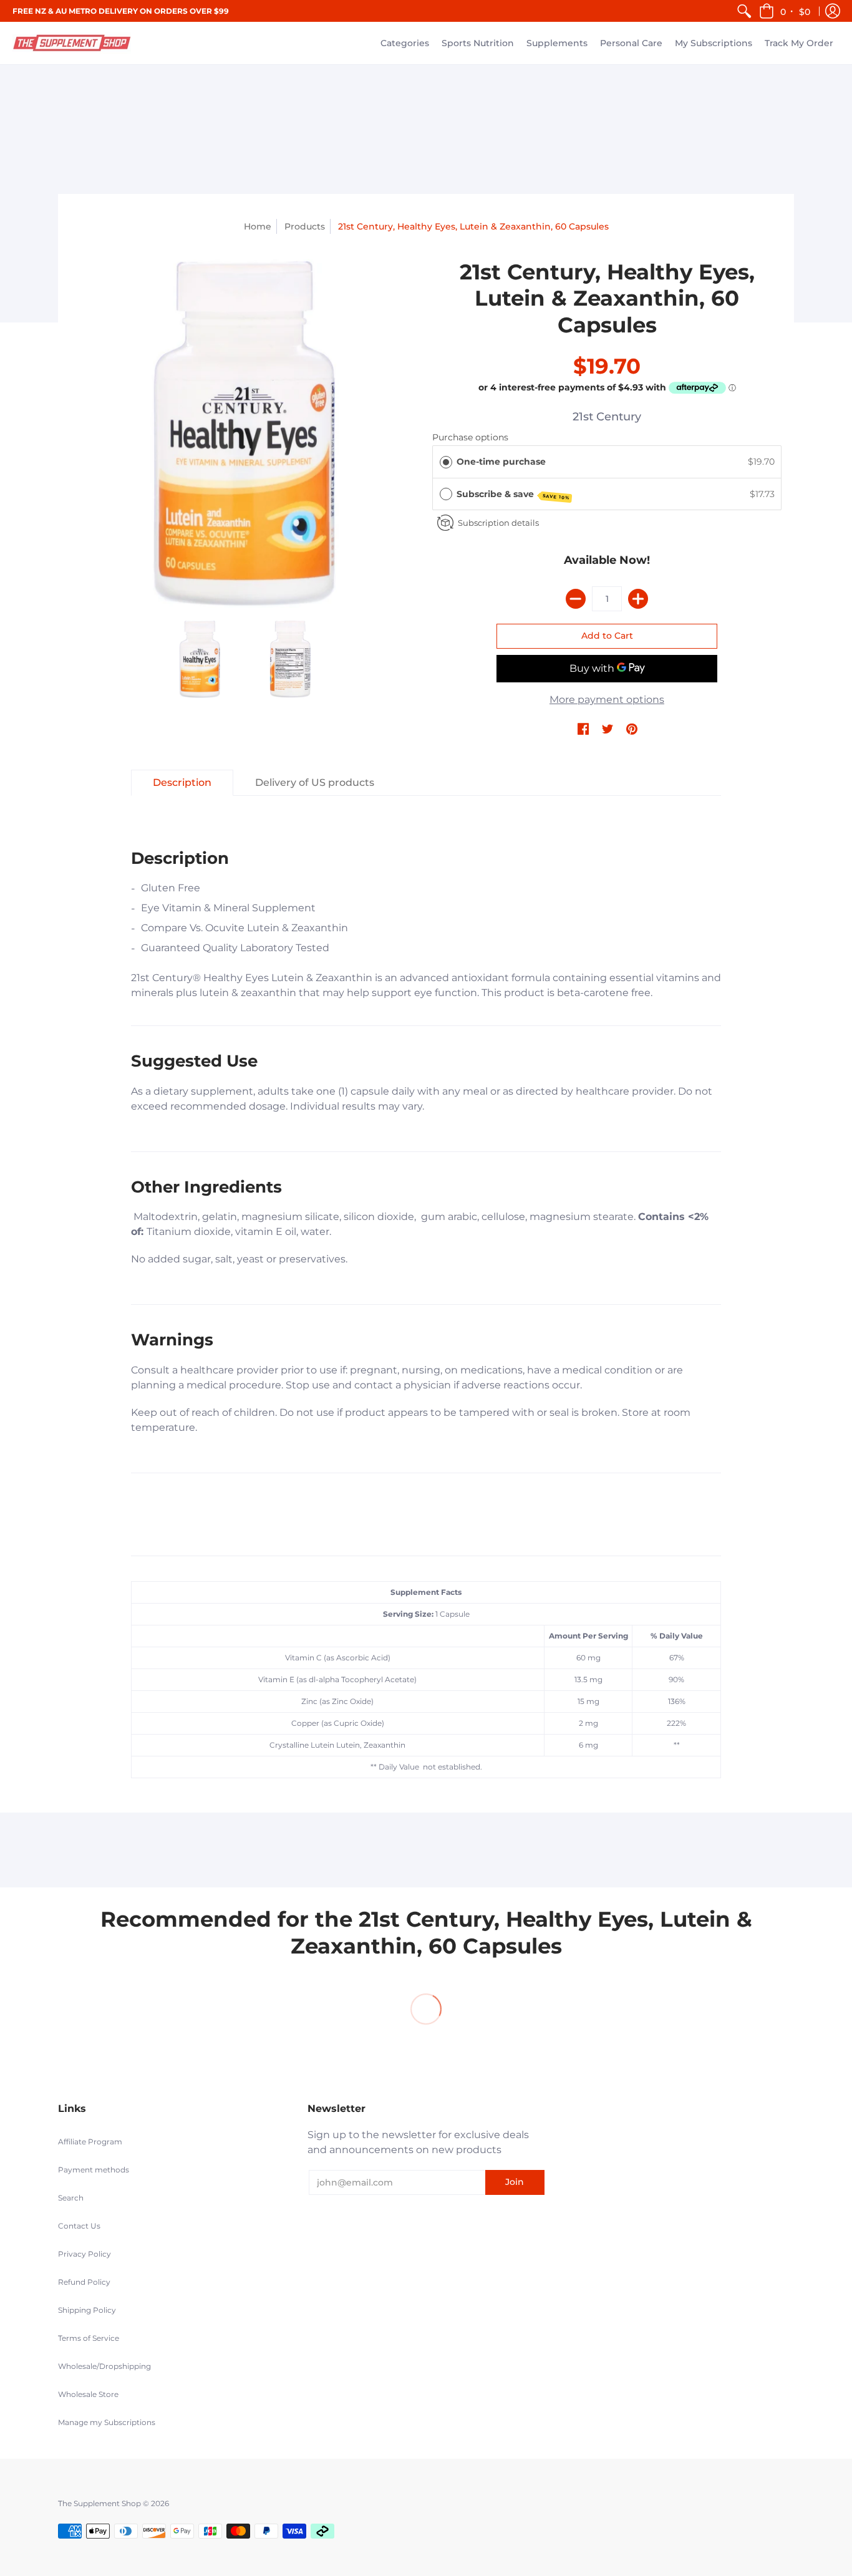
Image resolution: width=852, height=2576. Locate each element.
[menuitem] (744, 11)
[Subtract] (576, 599)
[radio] (446, 462)
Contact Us (79, 2226)
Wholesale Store (88, 2394)
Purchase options (470, 437)
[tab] (182, 783)
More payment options (607, 700)
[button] (786, 11)
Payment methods (94, 2170)
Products (305, 226)
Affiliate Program (90, 2142)
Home (258, 226)
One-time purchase (501, 462)
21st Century (607, 417)
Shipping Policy (87, 2310)
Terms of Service (89, 2338)
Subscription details (498, 523)
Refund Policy (84, 2282)
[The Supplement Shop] (72, 43)
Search (71, 2198)
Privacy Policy (85, 2254)
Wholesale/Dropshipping (104, 2366)
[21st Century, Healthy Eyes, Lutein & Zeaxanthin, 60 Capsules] (245, 433)
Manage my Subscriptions (107, 2422)
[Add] (638, 599)
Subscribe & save (513, 495)
